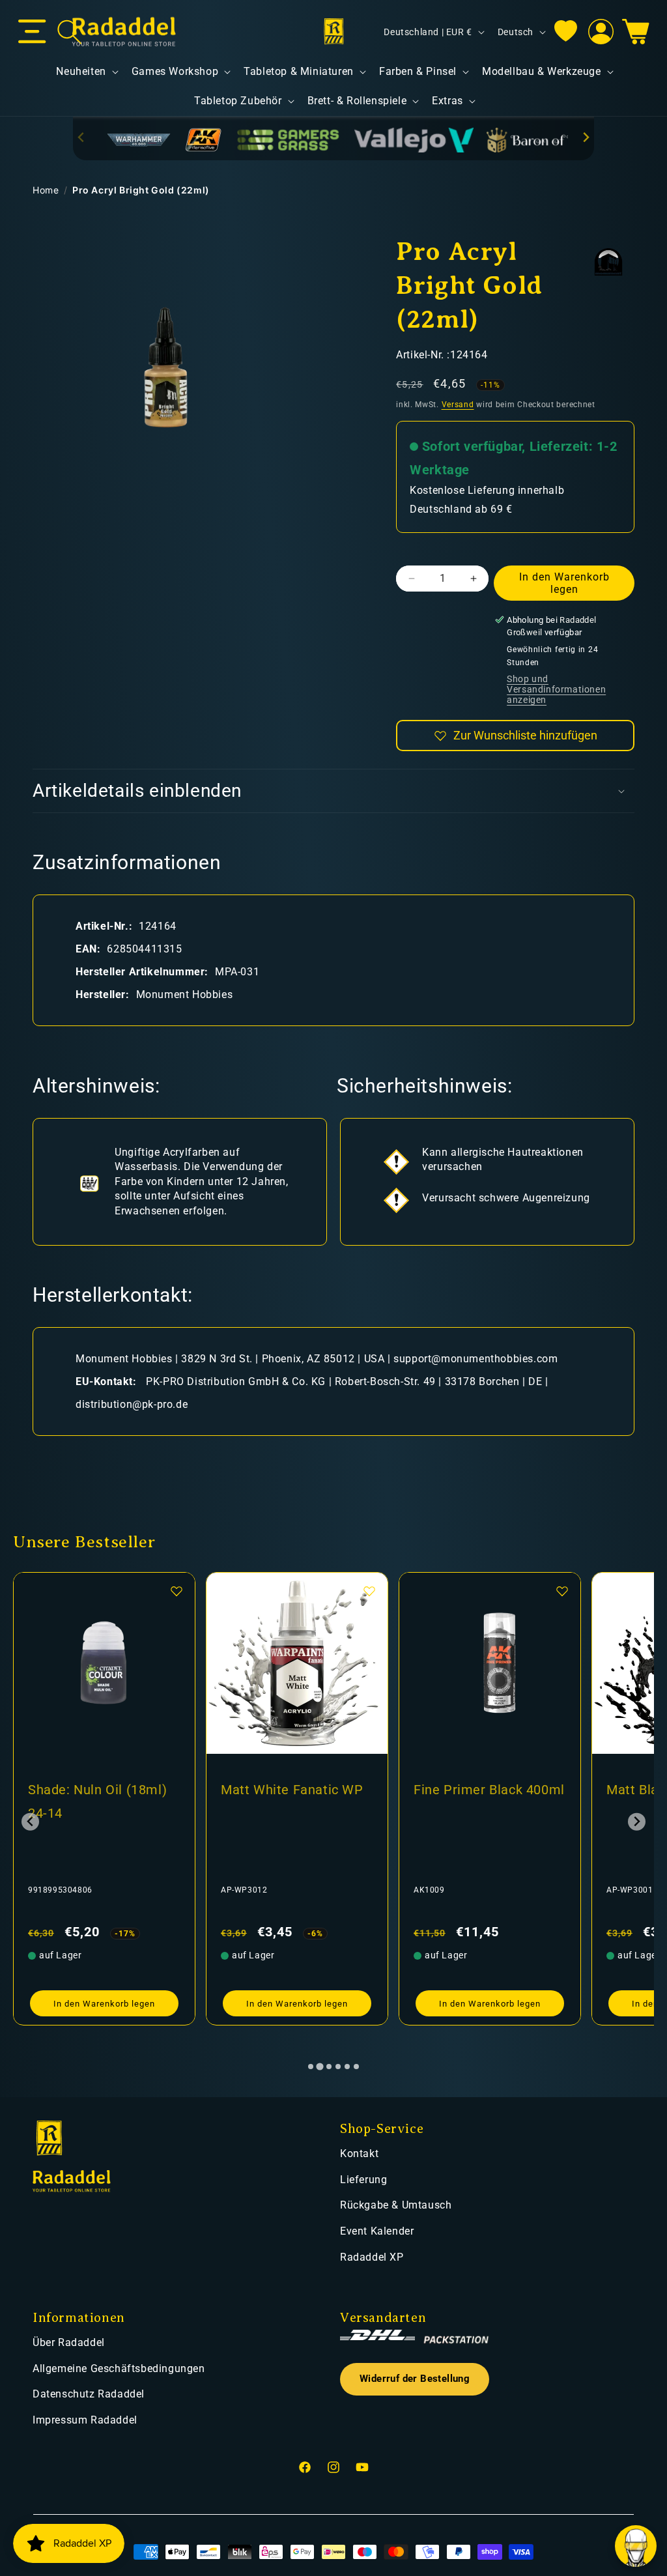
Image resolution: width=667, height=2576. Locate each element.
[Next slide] (585, 137)
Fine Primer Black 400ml (296, 1790)
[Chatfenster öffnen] (636, 2546)
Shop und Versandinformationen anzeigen (556, 689)
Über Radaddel (69, 2342)
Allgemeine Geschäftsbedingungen (119, 2368)
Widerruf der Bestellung (415, 2379)
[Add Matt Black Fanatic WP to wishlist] (562, 1591)
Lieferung (363, 2180)
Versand (458, 405)
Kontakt (359, 2154)
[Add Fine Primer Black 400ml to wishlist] (369, 1591)
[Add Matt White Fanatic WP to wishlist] (177, 1591)
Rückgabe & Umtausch (396, 2205)
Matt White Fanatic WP (99, 1790)
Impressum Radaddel (85, 2420)
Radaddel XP (372, 2257)
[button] (32, 32)
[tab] (311, 2067)
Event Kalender (377, 2231)
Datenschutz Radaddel (89, 2394)
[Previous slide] (82, 137)
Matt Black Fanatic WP (484, 1790)
